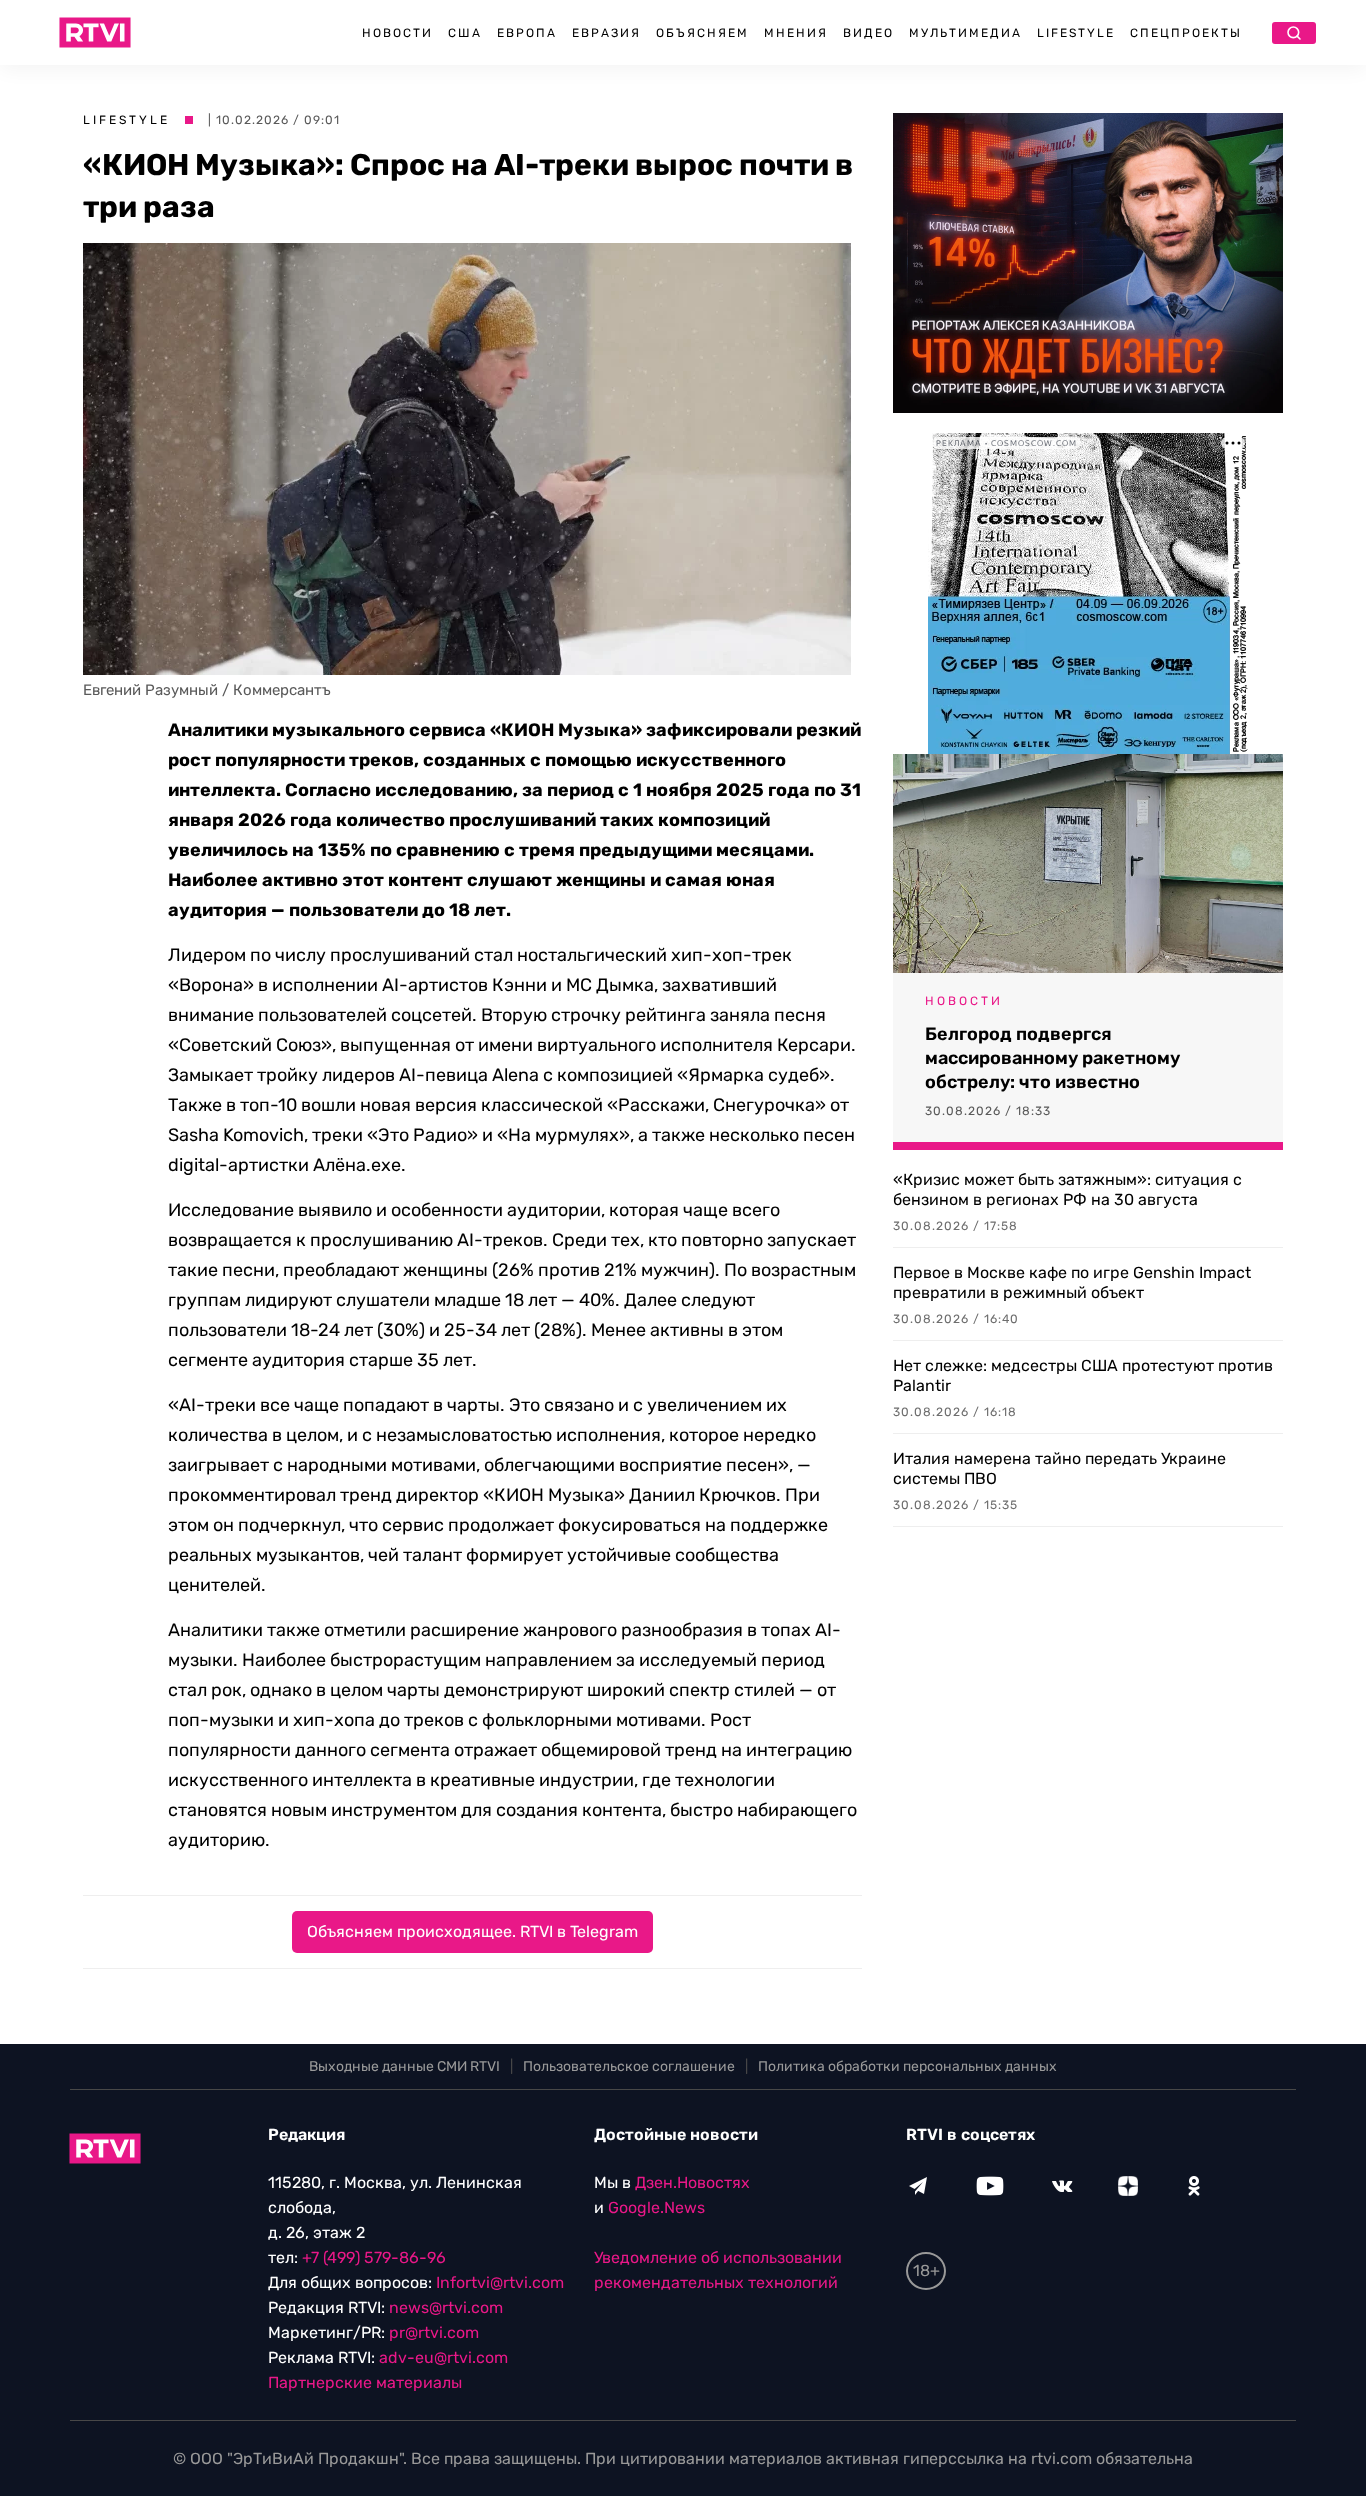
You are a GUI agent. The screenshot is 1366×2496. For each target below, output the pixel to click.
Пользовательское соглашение (629, 2066)
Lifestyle (1076, 33)
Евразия (606, 33)
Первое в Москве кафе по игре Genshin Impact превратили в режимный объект (1072, 1282)
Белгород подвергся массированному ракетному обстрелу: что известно (1052, 1058)
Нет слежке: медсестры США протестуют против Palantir (1083, 1375)
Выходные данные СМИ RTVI (404, 2066)
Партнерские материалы (365, 2382)
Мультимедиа (965, 33)
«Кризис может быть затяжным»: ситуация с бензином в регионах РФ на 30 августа (1067, 1189)
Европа (527, 33)
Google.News (656, 2207)
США (465, 33)
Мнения (796, 33)
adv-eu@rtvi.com (443, 2357)
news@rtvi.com (446, 2307)
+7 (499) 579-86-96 (374, 2257)
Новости (397, 33)
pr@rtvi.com (434, 2332)
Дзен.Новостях (692, 2182)
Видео (868, 33)
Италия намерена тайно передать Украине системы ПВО (1059, 1468)
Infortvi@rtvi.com (500, 2282)
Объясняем (702, 33)
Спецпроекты (1186, 33)
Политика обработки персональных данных (907, 2066)
